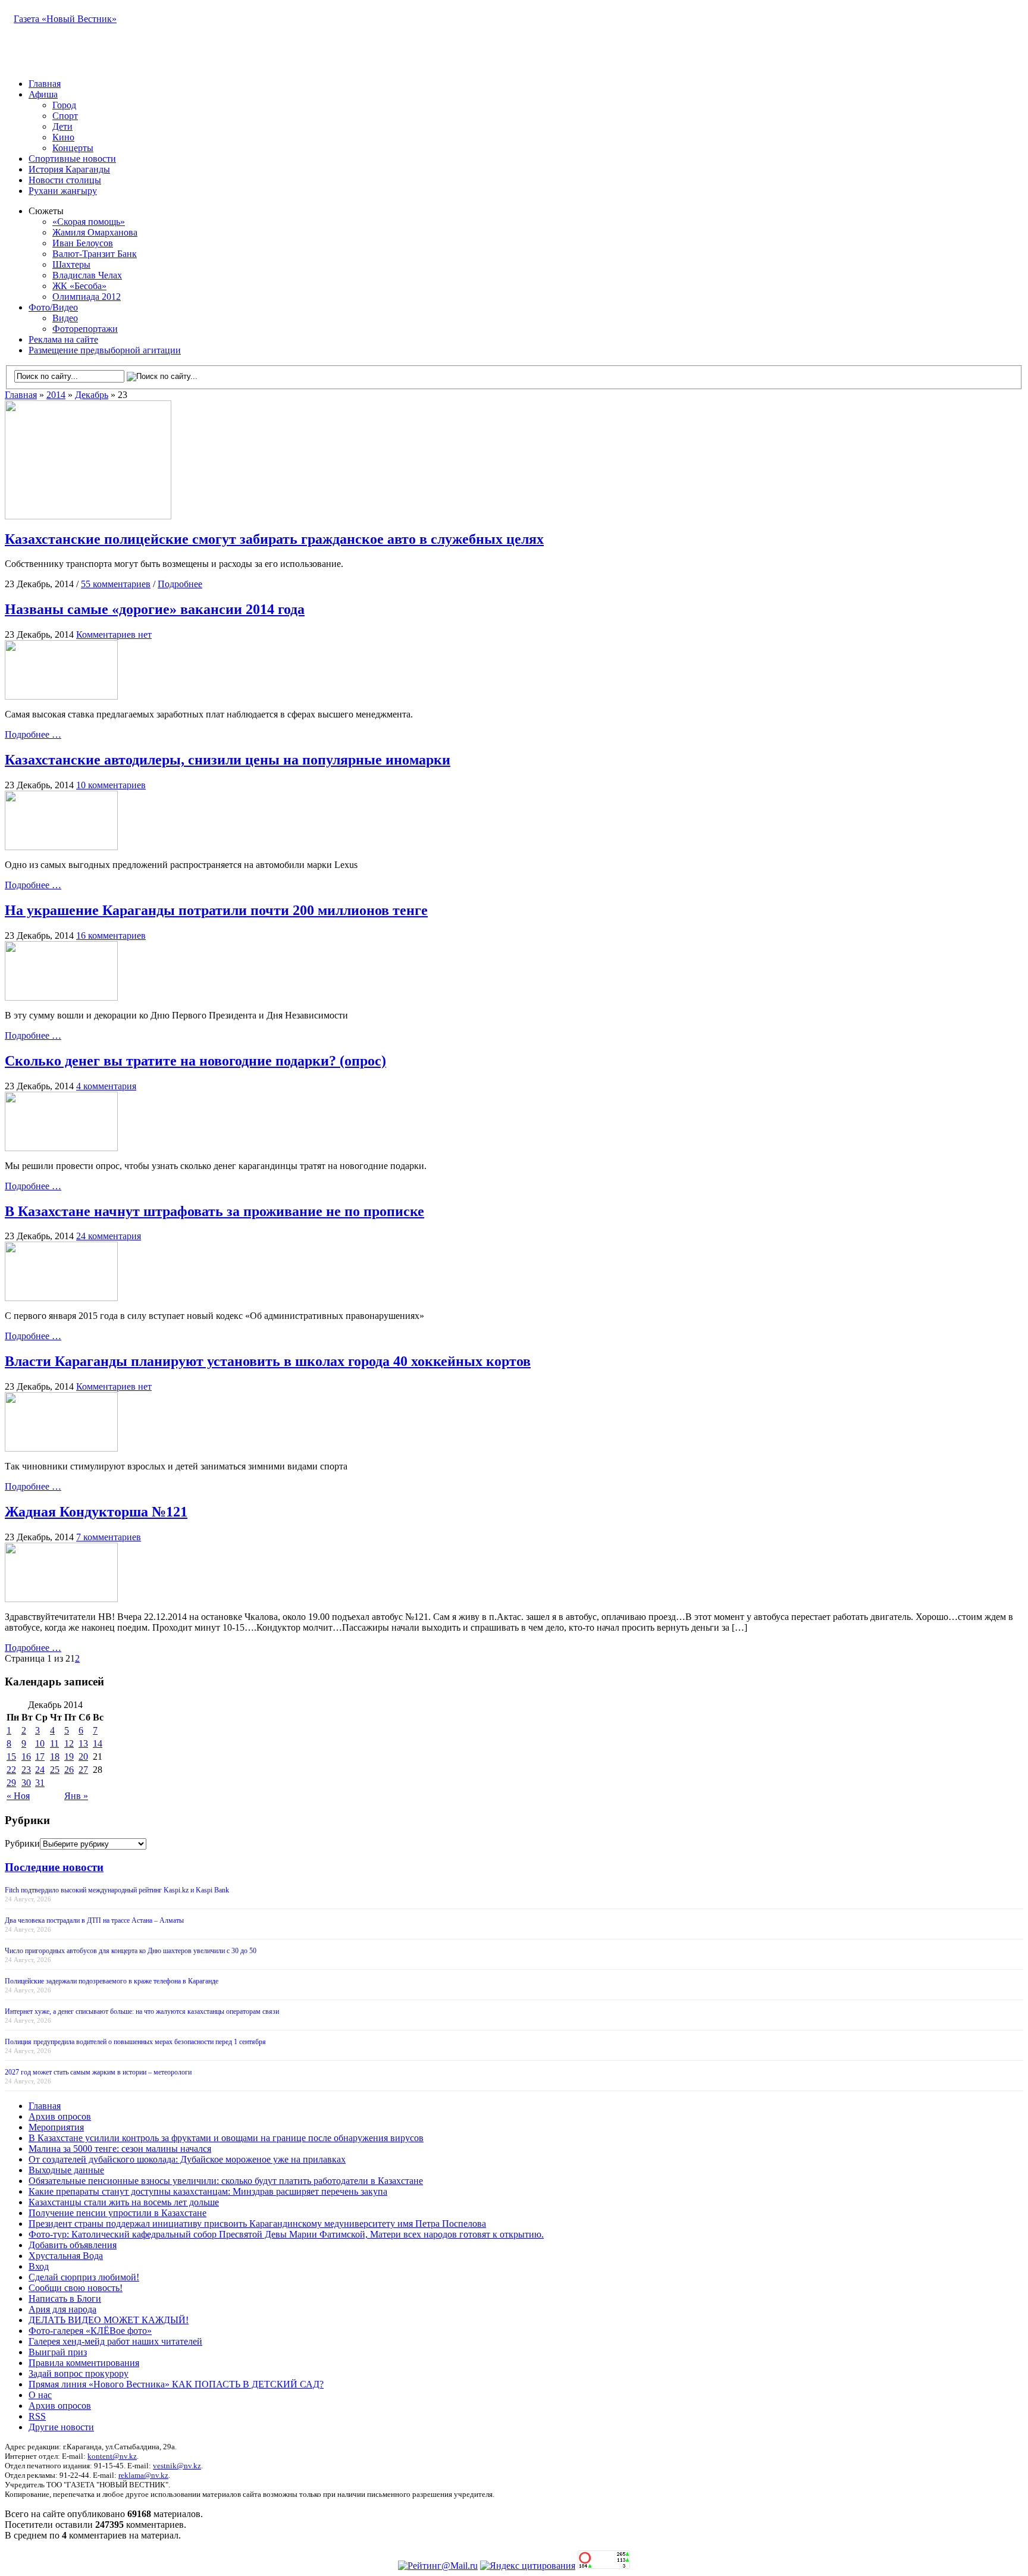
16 (26, 1756)
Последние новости (54, 1867)
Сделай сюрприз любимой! (84, 2277)
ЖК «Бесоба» (79, 286)
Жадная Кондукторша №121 (96, 1512)
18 (55, 1756)
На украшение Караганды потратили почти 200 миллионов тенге (216, 910)
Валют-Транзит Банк (95, 254)
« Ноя (18, 1796)
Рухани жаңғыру (63, 191)
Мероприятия (56, 2127)
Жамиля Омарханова (95, 232)
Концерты (73, 148)
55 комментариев (116, 584)
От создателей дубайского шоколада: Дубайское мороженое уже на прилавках (187, 2159)
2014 (56, 395)
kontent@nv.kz (112, 2456)
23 (26, 1770)
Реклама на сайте (63, 339)
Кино (63, 137)
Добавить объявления (73, 2245)
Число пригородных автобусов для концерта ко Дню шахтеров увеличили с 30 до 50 (131, 1951)
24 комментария (109, 1236)
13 (83, 1743)
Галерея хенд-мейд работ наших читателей (115, 2341)
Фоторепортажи (85, 329)
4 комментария (106, 1086)
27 (83, 1770)
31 (40, 1783)
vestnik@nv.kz (177, 2466)
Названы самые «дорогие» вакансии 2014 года (155, 609)
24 (40, 1770)
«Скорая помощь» (89, 222)
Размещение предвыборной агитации (105, 350)
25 (55, 1770)
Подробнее (180, 584)
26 (69, 1770)
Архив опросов (60, 2116)
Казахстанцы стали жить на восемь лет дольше (124, 2202)
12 (69, 1743)
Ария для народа (62, 2309)
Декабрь (92, 395)
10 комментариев (111, 785)
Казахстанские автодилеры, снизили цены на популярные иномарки (228, 760)
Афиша (43, 94)
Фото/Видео (53, 307)
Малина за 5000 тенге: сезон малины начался (120, 2149)
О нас (40, 2395)
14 (98, 1743)
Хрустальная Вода (66, 2256)
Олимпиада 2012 (87, 297)
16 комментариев (111, 936)
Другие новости (61, 2427)
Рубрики (22, 1843)
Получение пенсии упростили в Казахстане (117, 2213)
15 (11, 1756)
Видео (65, 318)
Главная (45, 84)
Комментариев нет (114, 634)
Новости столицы (65, 180)
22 (11, 1770)
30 (26, 1783)
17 (40, 1756)
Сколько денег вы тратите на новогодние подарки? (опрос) (195, 1061)
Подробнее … (33, 734)
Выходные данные (66, 2170)
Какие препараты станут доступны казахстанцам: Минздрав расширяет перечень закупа (208, 2191)
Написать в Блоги (65, 2298)
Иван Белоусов (83, 243)
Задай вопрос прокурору (79, 2373)
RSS (37, 2416)
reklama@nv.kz (143, 2475)
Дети (62, 126)
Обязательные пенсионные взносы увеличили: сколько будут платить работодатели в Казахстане (226, 2181)
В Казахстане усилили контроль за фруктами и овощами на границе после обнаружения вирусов (226, 2138)
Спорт (65, 116)
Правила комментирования (84, 2363)
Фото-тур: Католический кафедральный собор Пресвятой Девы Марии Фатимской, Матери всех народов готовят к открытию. (286, 2234)
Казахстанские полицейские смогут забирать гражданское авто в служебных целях (274, 539)
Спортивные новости (72, 159)
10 (40, 1743)
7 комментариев (109, 1537)
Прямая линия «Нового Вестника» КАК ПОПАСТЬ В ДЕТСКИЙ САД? (176, 2384)
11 (54, 1743)
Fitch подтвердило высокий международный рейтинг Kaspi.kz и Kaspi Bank (117, 1890)
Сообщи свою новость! (76, 2288)
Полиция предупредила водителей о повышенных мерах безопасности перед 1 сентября (135, 2042)
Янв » (76, 1796)
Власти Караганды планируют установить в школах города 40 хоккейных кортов (268, 1361)
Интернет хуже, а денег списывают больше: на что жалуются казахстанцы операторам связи (142, 2011)
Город (64, 105)
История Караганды (69, 169)
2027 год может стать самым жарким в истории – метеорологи (98, 2072)
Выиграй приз (58, 2352)
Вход (39, 2266)
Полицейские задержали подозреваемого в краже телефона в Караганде (112, 1981)
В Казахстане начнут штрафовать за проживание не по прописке (214, 1211)
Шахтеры (71, 264)
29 (11, 1783)
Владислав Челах (87, 275)
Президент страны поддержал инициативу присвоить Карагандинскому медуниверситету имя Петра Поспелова (257, 2224)
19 (69, 1756)
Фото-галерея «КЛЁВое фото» (90, 2331)
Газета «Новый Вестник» (65, 19)
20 (83, 1756)
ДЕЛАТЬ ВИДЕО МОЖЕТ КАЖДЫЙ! (109, 2320)
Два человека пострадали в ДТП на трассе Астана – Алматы (94, 1920)
